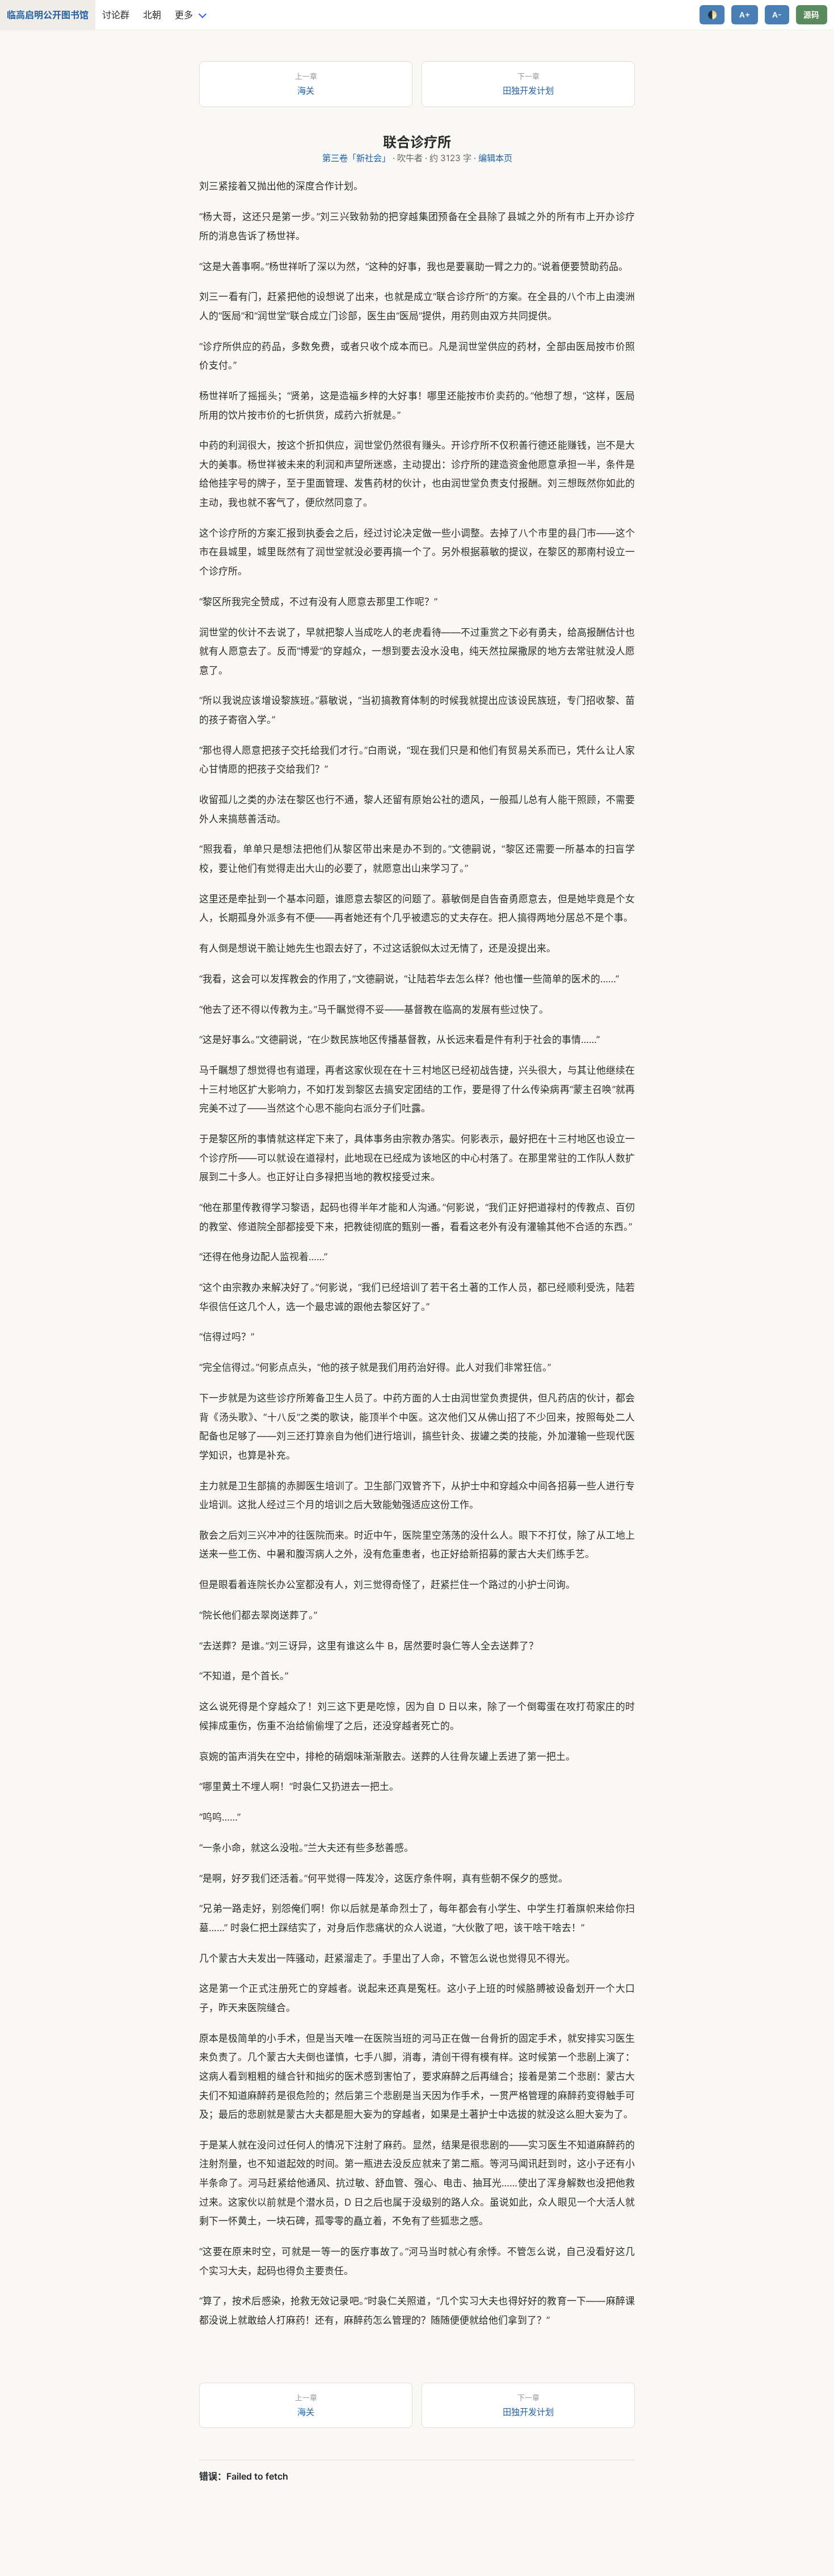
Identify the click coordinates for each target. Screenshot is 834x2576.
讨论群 (116, 15)
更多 (184, 15)
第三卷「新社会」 (356, 158)
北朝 (152, 15)
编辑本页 (495, 158)
